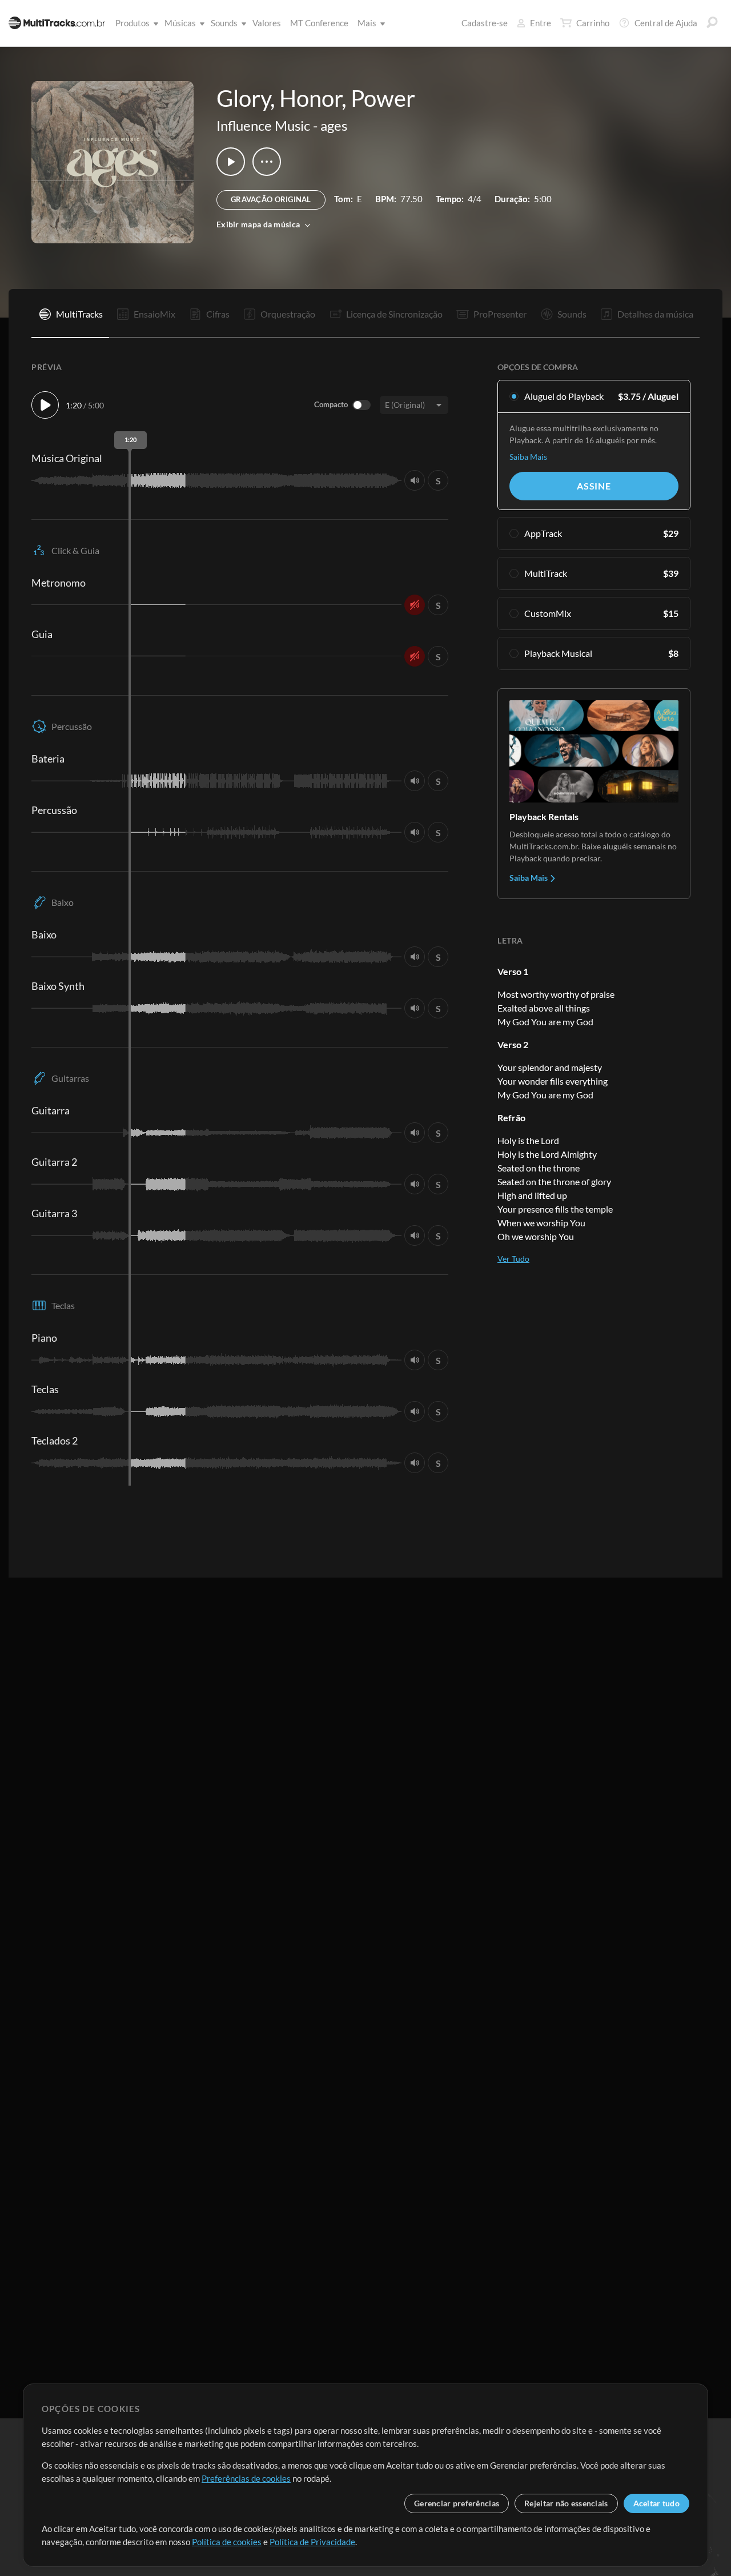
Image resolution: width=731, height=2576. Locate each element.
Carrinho (593, 23)
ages (334, 125)
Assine (594, 486)
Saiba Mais (528, 457)
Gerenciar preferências (457, 2503)
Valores (267, 23)
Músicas (180, 23)
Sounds (224, 23)
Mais (367, 23)
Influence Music (263, 125)
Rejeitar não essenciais (566, 2503)
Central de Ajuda (666, 23)
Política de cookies (227, 2542)
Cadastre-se (485, 23)
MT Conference (319, 23)
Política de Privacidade (312, 2542)
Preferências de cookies (246, 2478)
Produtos (132, 23)
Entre (541, 23)
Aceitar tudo (656, 2503)
